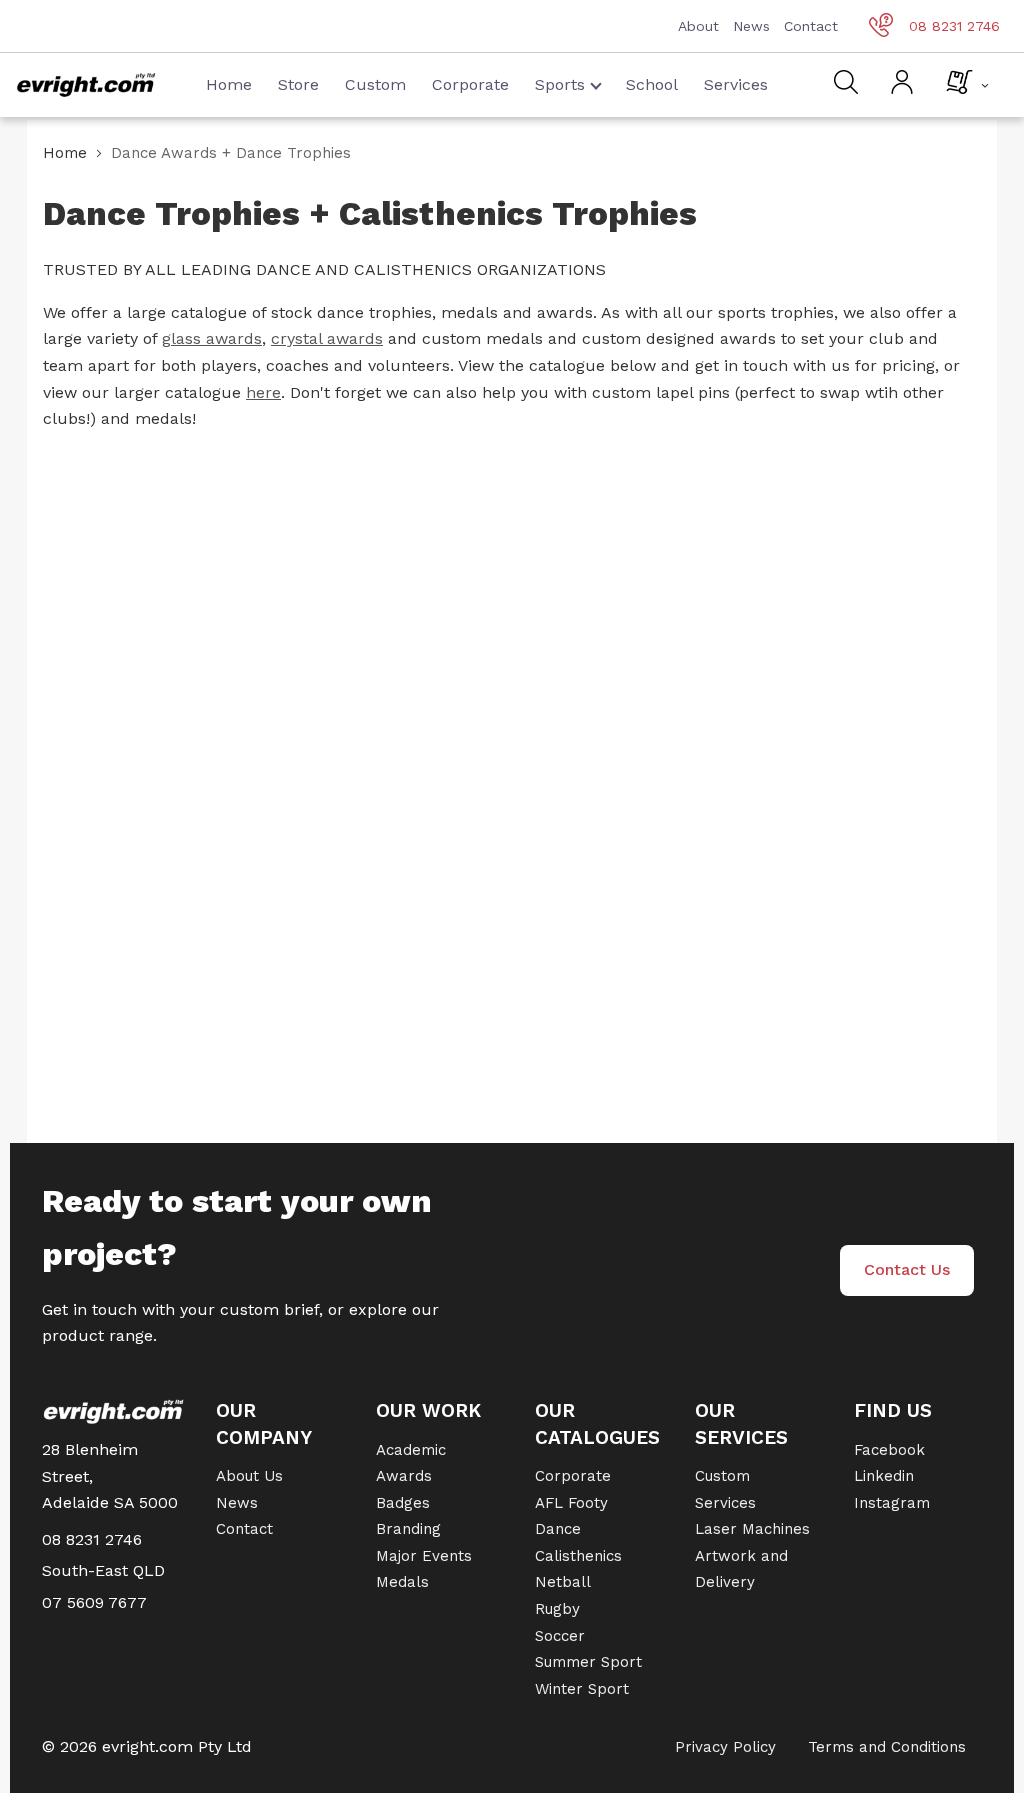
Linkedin (884, 1476)
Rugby (557, 1609)
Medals (402, 1582)
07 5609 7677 (94, 1602)
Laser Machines (752, 1529)
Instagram (892, 1503)
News (751, 26)
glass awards (212, 338)
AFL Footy (571, 1503)
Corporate (470, 84)
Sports (560, 84)
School (652, 84)
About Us (249, 1476)
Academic (411, 1450)
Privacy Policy (725, 1747)
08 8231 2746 (954, 26)
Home (229, 84)
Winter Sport (582, 1689)
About (698, 26)
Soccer (560, 1636)
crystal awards (327, 338)
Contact (811, 26)
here (263, 392)
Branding (408, 1529)
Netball (563, 1582)
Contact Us (907, 1269)
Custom (375, 84)
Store (298, 84)
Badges (403, 1503)
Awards (404, 1476)
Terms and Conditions (887, 1747)
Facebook (889, 1450)
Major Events (424, 1556)
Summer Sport (588, 1662)
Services (736, 84)
